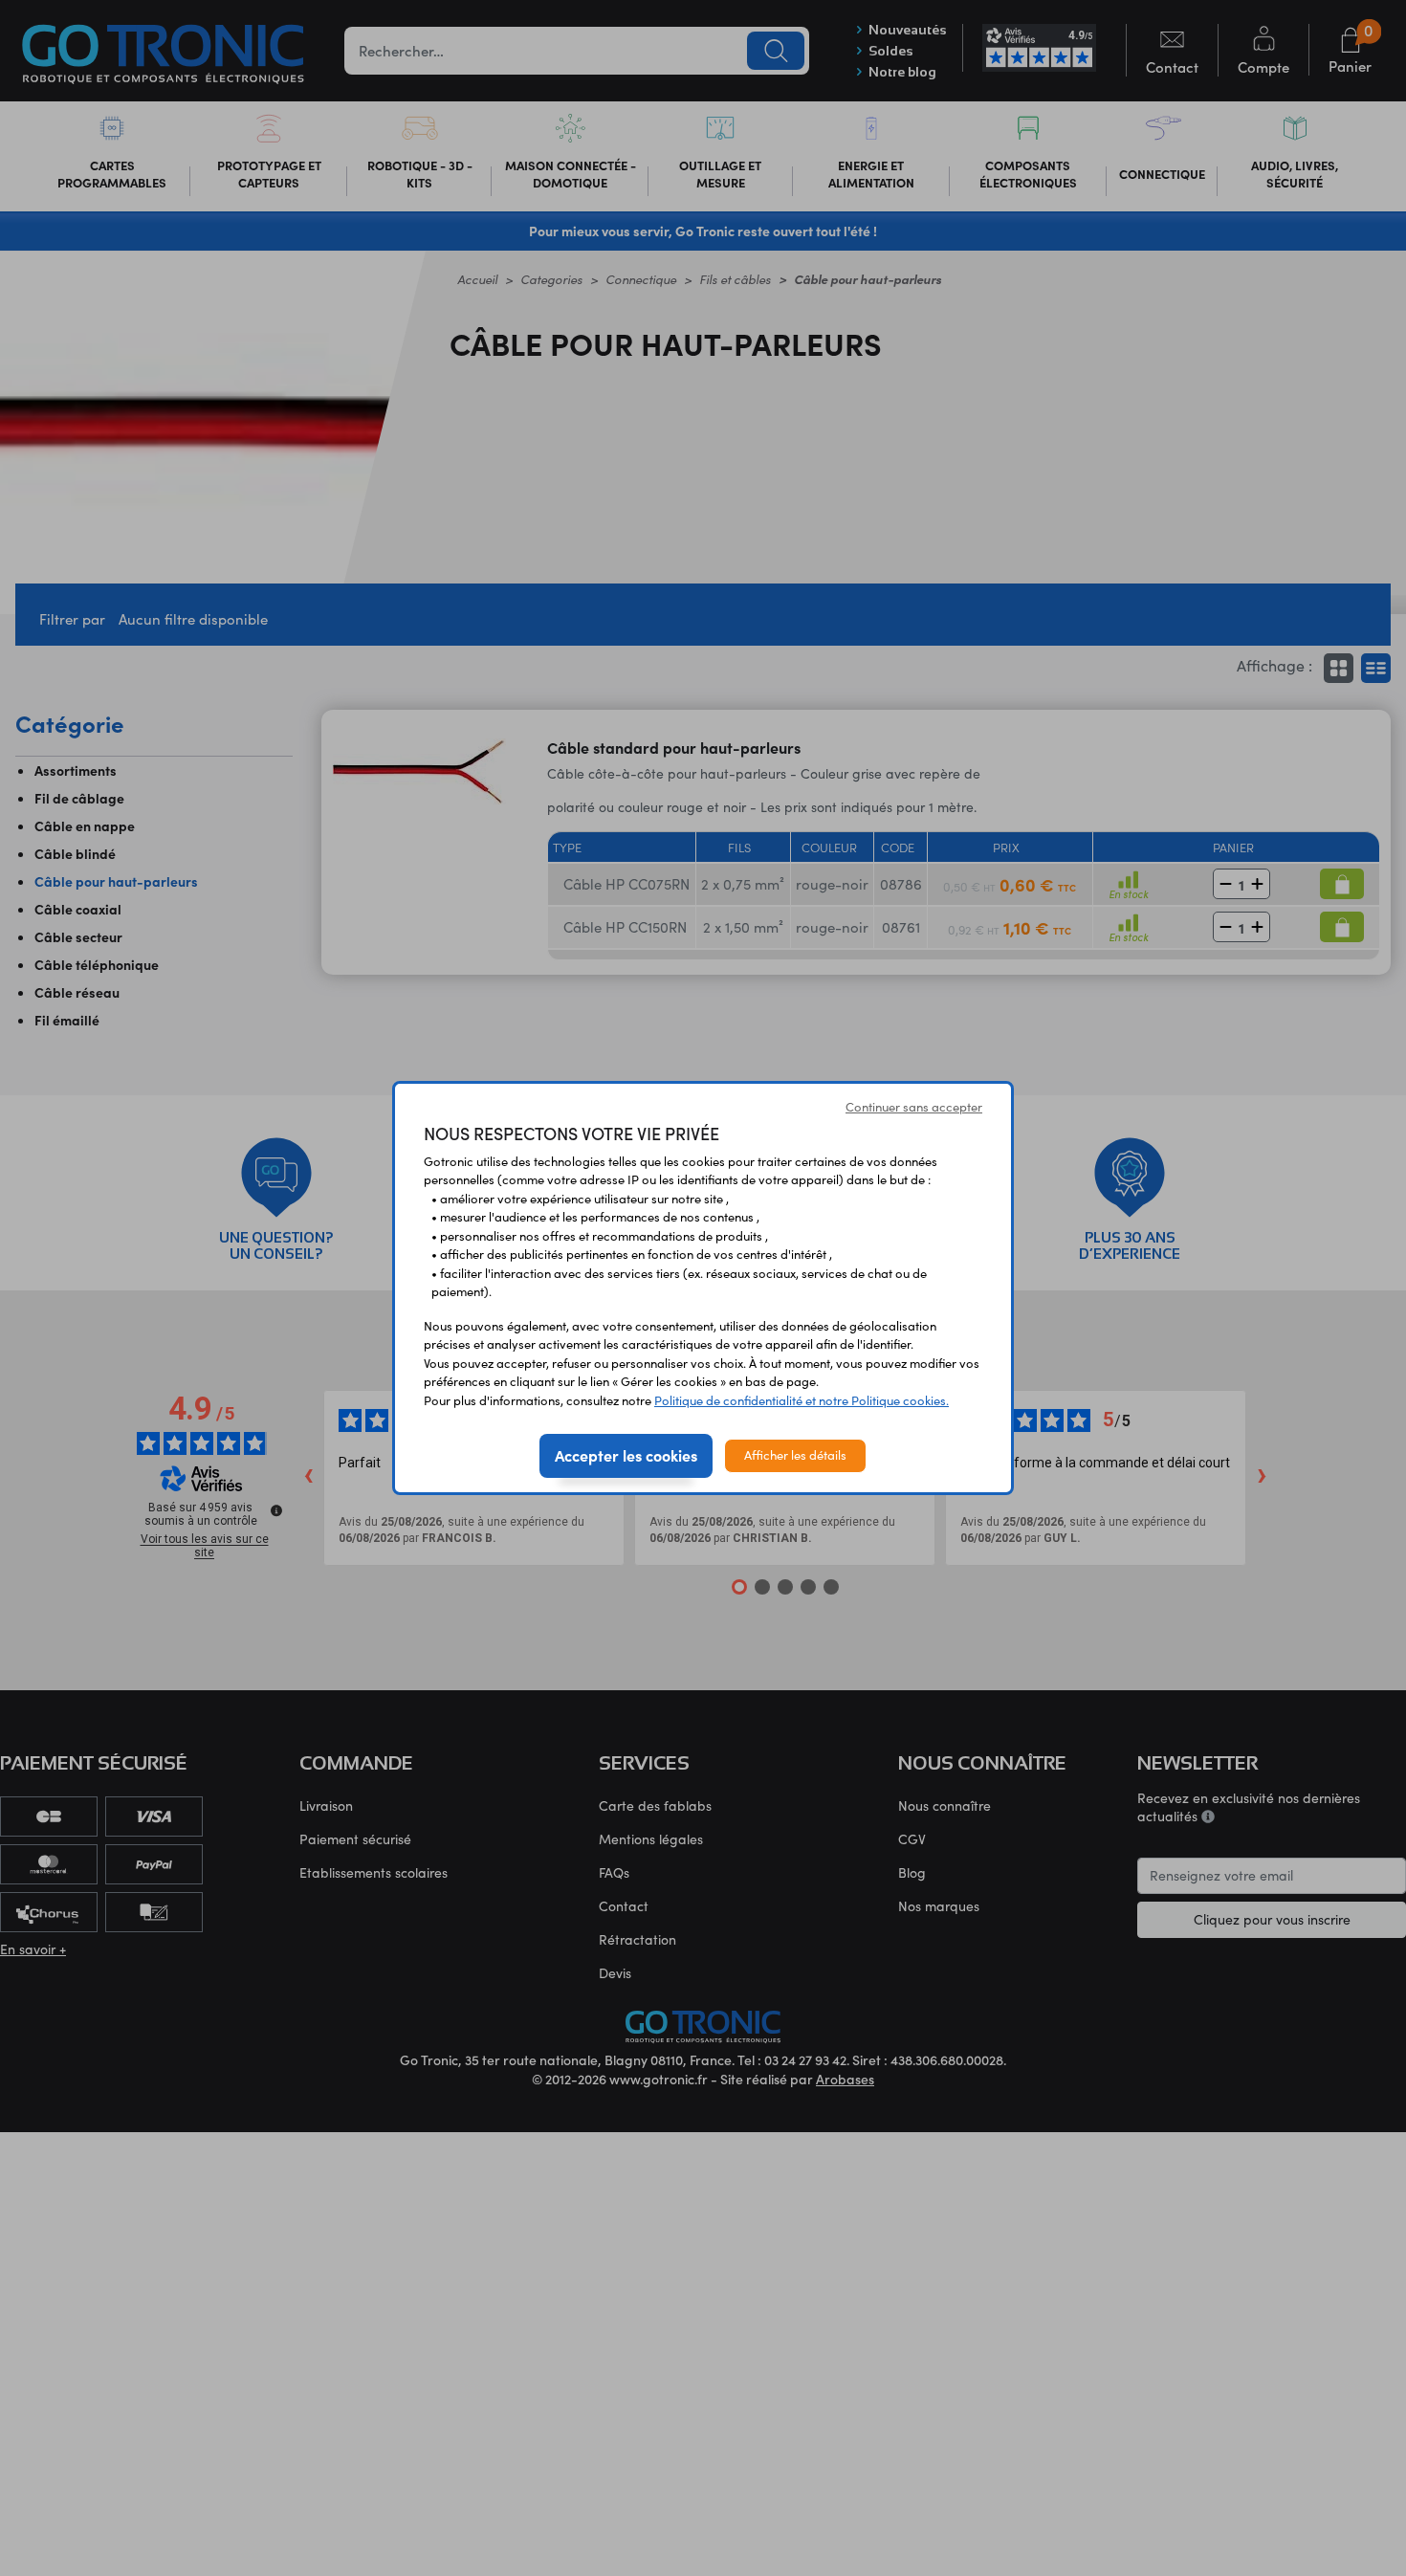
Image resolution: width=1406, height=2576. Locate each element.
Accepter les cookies (626, 1455)
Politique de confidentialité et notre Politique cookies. (802, 1400)
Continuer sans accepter (914, 1107)
